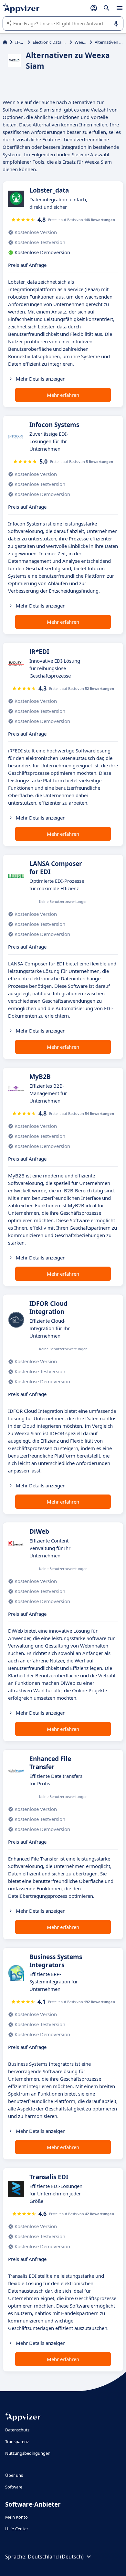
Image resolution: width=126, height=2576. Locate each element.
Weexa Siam (81, 42)
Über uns (14, 2475)
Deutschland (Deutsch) (56, 2557)
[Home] (5, 42)
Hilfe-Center (17, 2529)
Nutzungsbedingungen (28, 2453)
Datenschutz (17, 2430)
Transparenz (17, 2441)
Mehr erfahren (63, 395)
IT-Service (20, 42)
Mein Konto (16, 2517)
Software (14, 2487)
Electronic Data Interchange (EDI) (50, 42)
